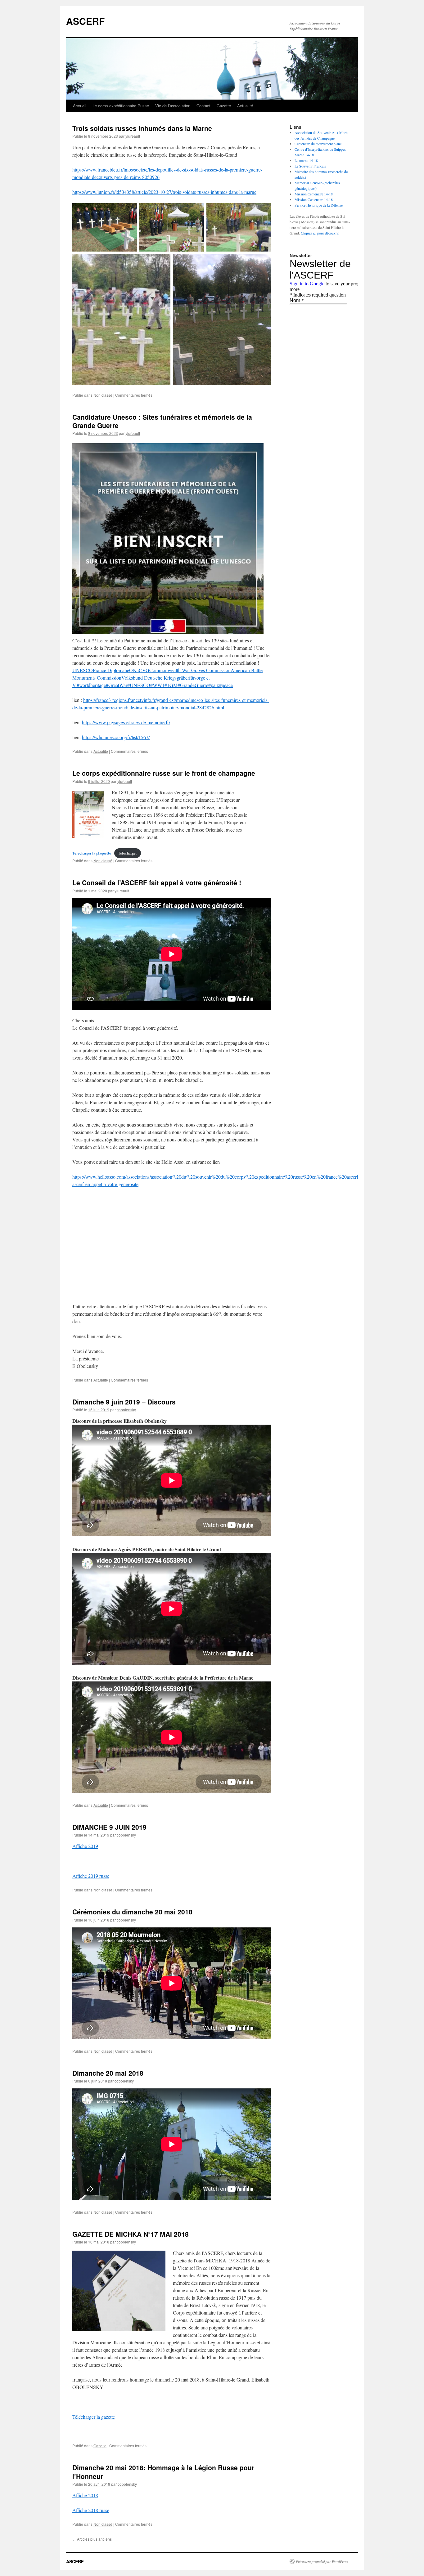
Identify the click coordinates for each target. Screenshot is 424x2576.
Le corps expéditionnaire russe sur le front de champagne (164, 773)
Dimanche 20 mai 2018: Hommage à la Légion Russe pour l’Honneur (163, 2472)
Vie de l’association (173, 106)
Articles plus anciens (92, 2539)
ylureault (133, 136)
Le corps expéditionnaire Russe (121, 106)
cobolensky (126, 1410)
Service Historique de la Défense (319, 205)
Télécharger (127, 853)
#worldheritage (91, 685)
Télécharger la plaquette (92, 853)
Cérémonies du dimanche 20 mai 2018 (132, 1912)
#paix (214, 685)
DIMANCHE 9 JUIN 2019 (109, 1827)
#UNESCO (139, 685)
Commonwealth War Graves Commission (190, 670)
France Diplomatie (111, 670)
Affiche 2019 (85, 1846)
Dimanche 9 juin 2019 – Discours (124, 1402)
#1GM (171, 685)
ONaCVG (139, 670)
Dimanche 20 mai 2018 (108, 2073)
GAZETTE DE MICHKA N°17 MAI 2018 (131, 2234)
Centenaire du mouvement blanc (318, 144)
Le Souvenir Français (310, 166)
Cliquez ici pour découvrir (320, 233)
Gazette (224, 106)
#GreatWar (117, 685)
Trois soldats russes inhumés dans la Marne (142, 128)
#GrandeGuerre (193, 685)
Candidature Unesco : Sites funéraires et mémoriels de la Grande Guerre (162, 421)
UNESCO (83, 670)
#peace (226, 685)
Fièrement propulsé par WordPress (322, 2561)
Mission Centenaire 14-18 (314, 194)
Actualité (245, 106)
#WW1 (157, 685)
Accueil (80, 106)
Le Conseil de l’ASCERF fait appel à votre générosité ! (157, 882)
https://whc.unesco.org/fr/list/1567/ (116, 737)
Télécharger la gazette (94, 2417)
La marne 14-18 (306, 160)
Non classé (103, 395)
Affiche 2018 (85, 2495)
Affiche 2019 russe (91, 1876)
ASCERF (85, 21)
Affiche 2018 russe (91, 2510)
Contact (203, 106)
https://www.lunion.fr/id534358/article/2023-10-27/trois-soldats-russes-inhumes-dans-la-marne (164, 192)
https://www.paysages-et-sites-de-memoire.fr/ (126, 722)
